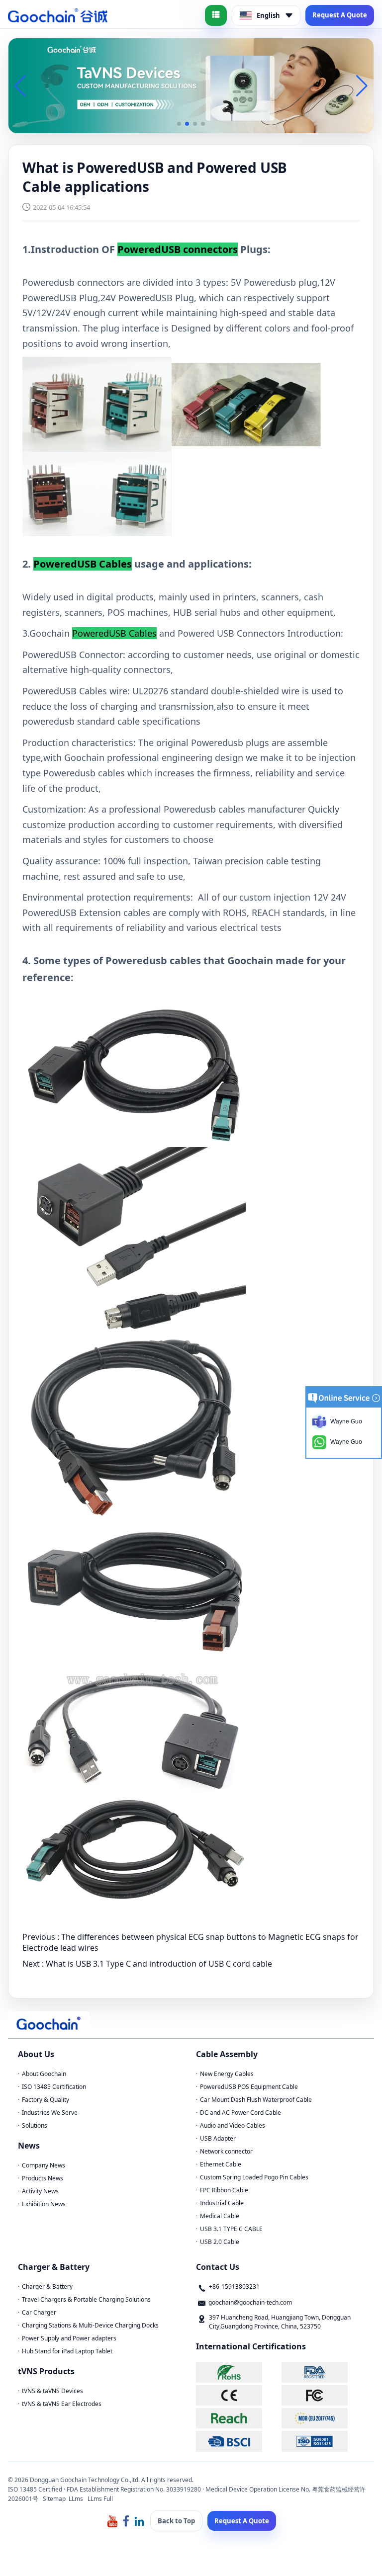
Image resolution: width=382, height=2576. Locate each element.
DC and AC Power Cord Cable (240, 2113)
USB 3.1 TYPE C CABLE (231, 2229)
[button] (179, 124)
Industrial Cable (222, 2203)
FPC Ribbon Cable (224, 2190)
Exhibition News (44, 2204)
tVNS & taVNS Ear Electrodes (62, 2404)
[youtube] (112, 2521)
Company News (44, 2165)
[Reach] (238, 2418)
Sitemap (54, 2499)
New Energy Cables (227, 2074)
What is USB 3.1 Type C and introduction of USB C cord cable (159, 1964)
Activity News (40, 2191)
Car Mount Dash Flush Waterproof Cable (256, 2100)
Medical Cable (220, 2216)
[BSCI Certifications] (238, 2441)
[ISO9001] (323, 2441)
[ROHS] (238, 2372)
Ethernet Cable (221, 2164)
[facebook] (126, 2521)
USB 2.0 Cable (220, 2242)
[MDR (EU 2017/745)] (323, 2418)
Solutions (35, 2125)
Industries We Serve (50, 2113)
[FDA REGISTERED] (323, 2372)
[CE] (238, 2395)
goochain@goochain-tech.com (250, 2302)
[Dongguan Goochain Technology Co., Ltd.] (58, 15)
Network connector (226, 2151)
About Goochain (44, 2074)
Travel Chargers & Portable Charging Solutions (86, 2299)
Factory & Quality (46, 2100)
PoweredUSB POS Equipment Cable (249, 2087)
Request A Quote (340, 15)
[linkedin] (139, 2521)
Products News (43, 2178)
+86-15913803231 (234, 2286)
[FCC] (323, 2395)
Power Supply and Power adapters (69, 2338)
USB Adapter (218, 2138)
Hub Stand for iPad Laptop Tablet (67, 2351)
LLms (76, 2499)
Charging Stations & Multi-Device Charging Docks (90, 2325)
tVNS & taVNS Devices (52, 2391)
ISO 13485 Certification (54, 2087)
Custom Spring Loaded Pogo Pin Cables (254, 2177)
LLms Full (100, 2499)
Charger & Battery (47, 2286)
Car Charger (39, 2312)
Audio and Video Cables (233, 2125)
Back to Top (176, 2521)
